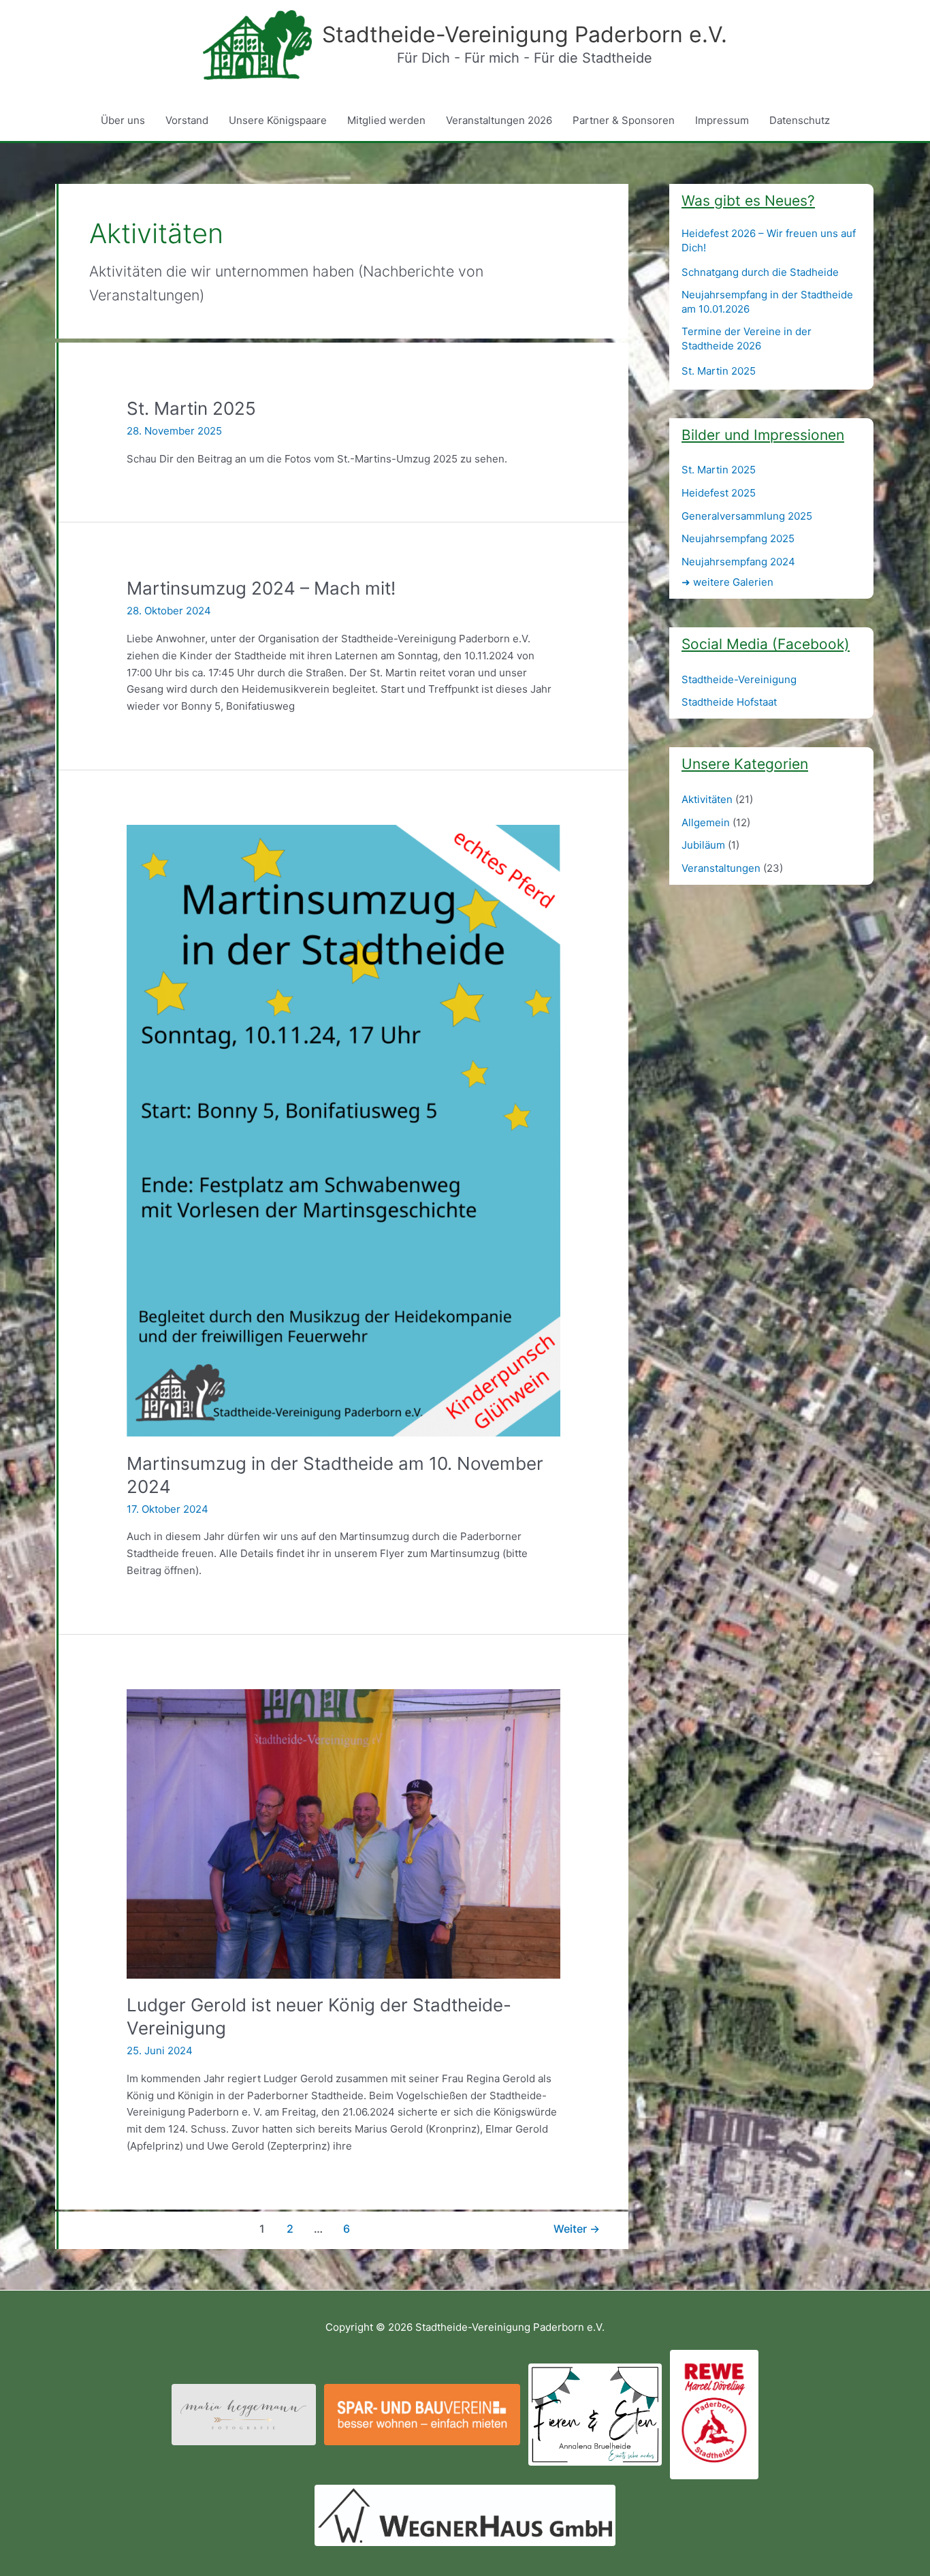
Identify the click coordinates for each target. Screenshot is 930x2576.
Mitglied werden (386, 120)
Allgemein (706, 822)
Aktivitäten (707, 799)
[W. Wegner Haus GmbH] (465, 2514)
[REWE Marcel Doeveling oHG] (714, 2414)
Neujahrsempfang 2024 (738, 562)
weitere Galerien (727, 582)
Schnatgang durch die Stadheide (760, 272)
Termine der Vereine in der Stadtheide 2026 (747, 339)
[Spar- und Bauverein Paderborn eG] (422, 2414)
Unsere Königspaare (278, 120)
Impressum (722, 120)
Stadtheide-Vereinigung (739, 679)
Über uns (123, 120)
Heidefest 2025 (719, 493)
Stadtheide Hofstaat (729, 702)
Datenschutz (800, 120)
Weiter (577, 2229)
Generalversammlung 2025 (747, 516)
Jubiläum (703, 845)
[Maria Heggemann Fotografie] (244, 2414)
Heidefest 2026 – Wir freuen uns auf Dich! (769, 240)
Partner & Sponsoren (624, 120)
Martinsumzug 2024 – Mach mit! (261, 588)
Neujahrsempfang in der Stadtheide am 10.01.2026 (767, 302)
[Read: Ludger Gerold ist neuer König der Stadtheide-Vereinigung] (343, 1833)
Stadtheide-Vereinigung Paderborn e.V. (525, 34)
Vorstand (187, 120)
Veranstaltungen (721, 868)
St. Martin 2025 (191, 408)
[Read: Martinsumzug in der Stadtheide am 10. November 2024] (343, 1130)
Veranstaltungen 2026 (499, 120)
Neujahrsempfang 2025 (738, 538)
